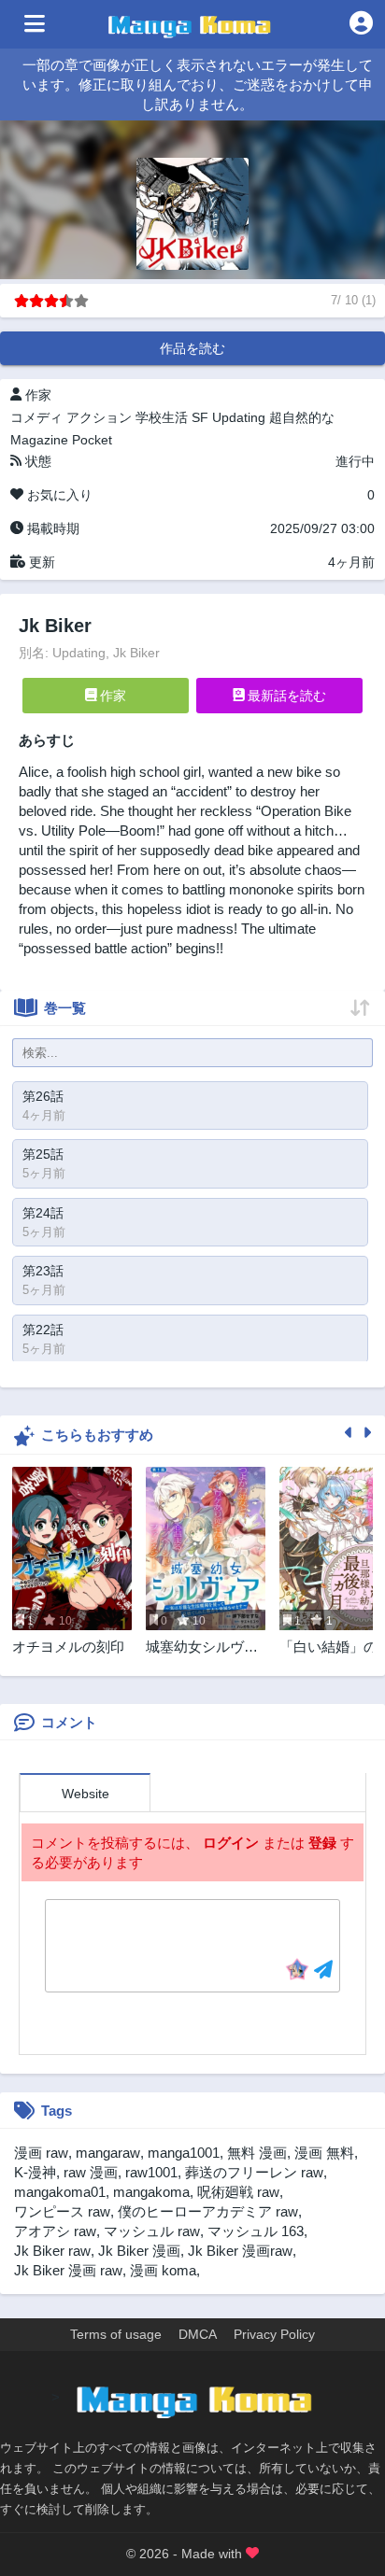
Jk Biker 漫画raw (240, 2251)
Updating (239, 417)
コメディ (36, 417)
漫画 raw (41, 2153)
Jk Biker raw (52, 2251)
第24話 (43, 1213)
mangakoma (151, 2192)
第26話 (43, 1096)
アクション (99, 417)
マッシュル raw (152, 2231)
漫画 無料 (324, 2153)
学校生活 (162, 417)
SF (200, 417)
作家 (111, 696)
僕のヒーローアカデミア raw (208, 2211)
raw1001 (151, 2172)
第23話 (43, 1271)
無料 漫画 (257, 2153)
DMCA (198, 2334)
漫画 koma (163, 2270)
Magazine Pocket (61, 440)
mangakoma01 (60, 2192)
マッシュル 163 (256, 2231)
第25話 (43, 1154)
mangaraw (108, 2153)
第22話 (43, 1330)
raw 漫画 (91, 2172)
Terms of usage (116, 2334)
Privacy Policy (274, 2334)
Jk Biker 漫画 (139, 2251)
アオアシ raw (55, 2231)
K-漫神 (35, 2172)
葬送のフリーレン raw (254, 2172)
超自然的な (302, 417)
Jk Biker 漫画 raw (68, 2270)
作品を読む (192, 348)
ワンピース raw (62, 2211)
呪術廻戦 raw (238, 2192)
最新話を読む (285, 696)
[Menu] (35, 24)
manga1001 (184, 2153)
